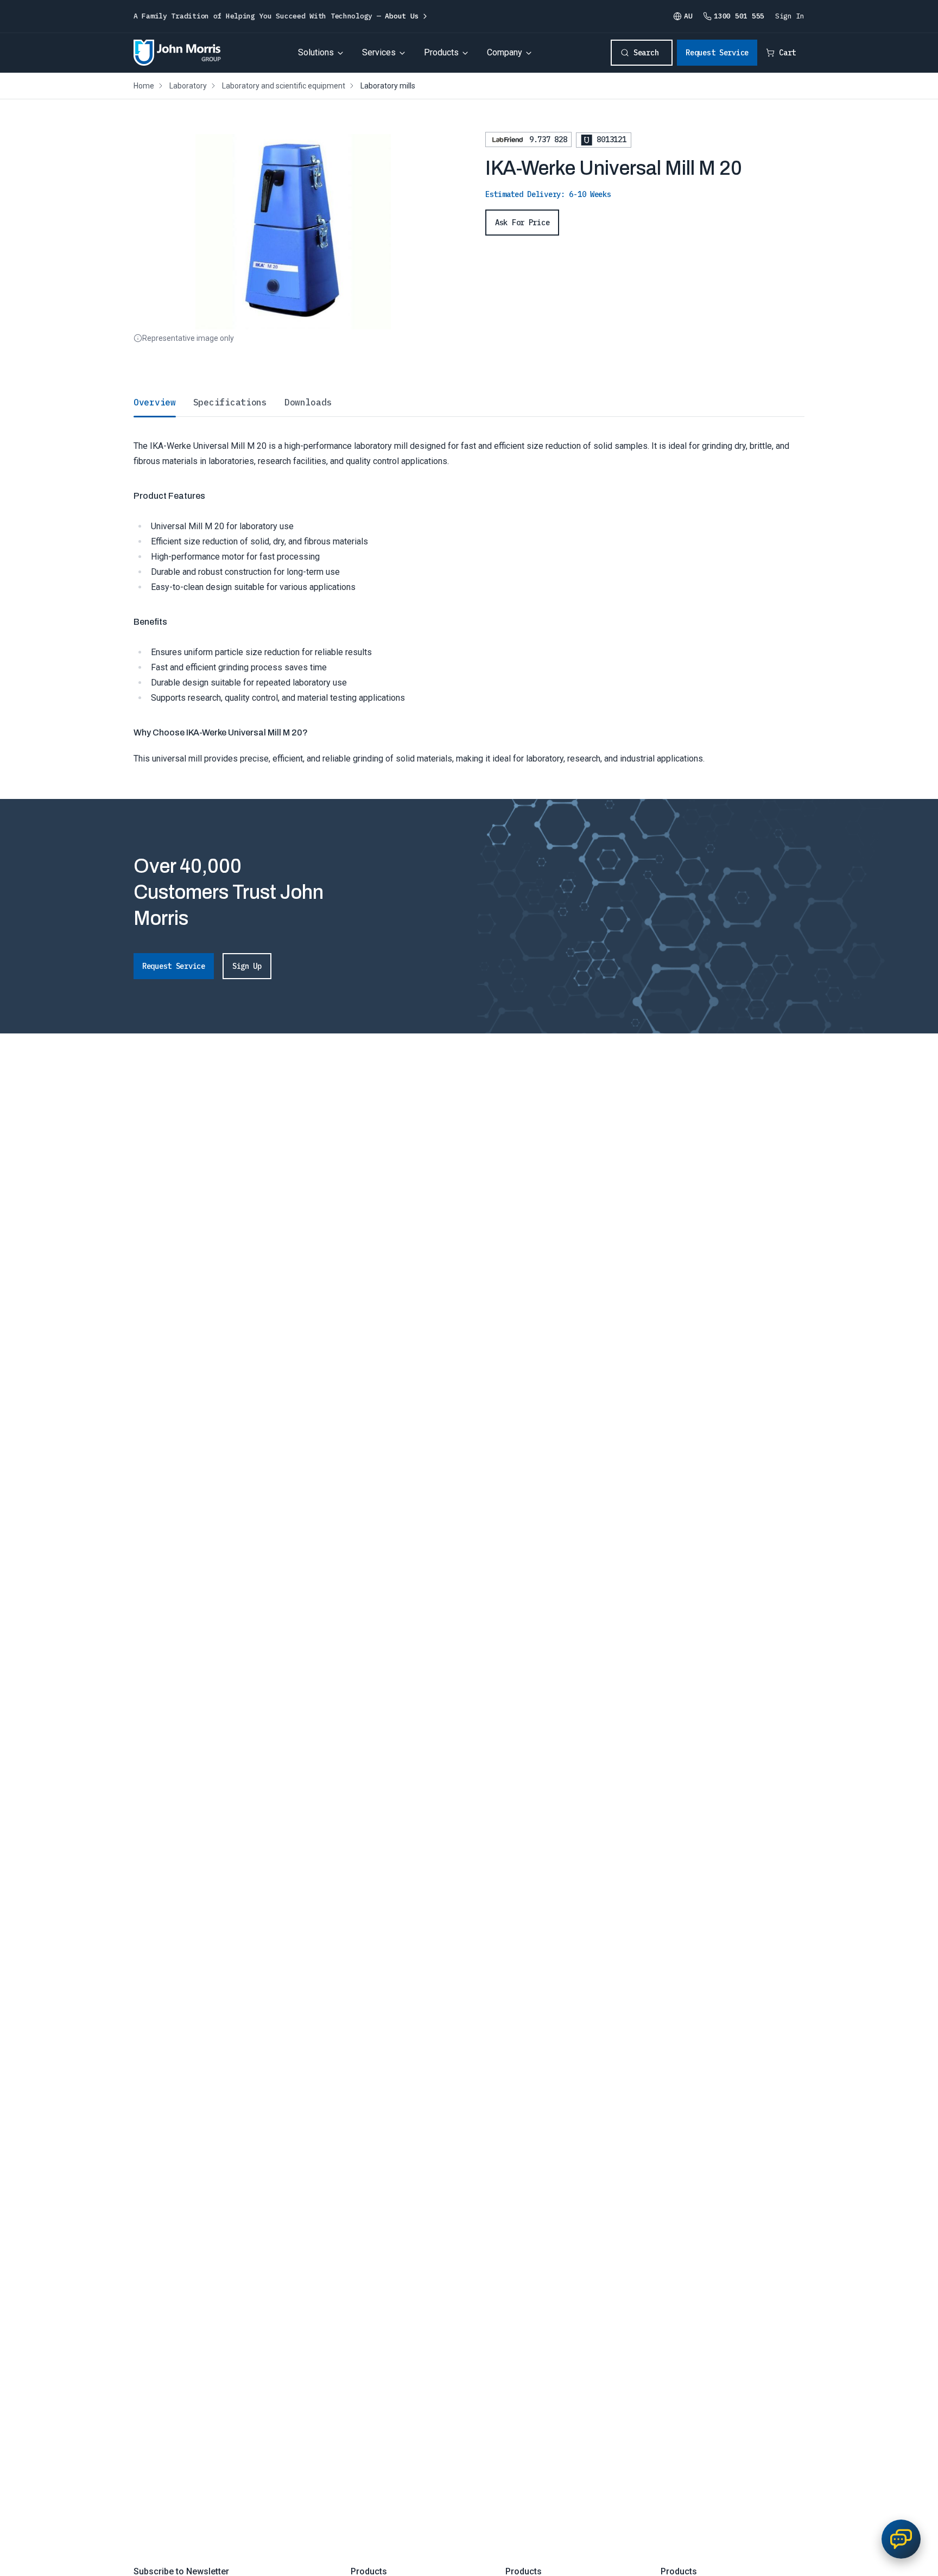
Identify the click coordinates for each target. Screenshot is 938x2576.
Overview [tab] (155, 402)
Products (441, 52)
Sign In (790, 16)
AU (688, 16)
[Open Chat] (901, 2539)
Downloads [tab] (308, 402)
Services (379, 52)
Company (505, 52)
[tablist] (469, 402)
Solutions (316, 52)
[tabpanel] (469, 591)
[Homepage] (177, 53)
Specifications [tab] (230, 402)
